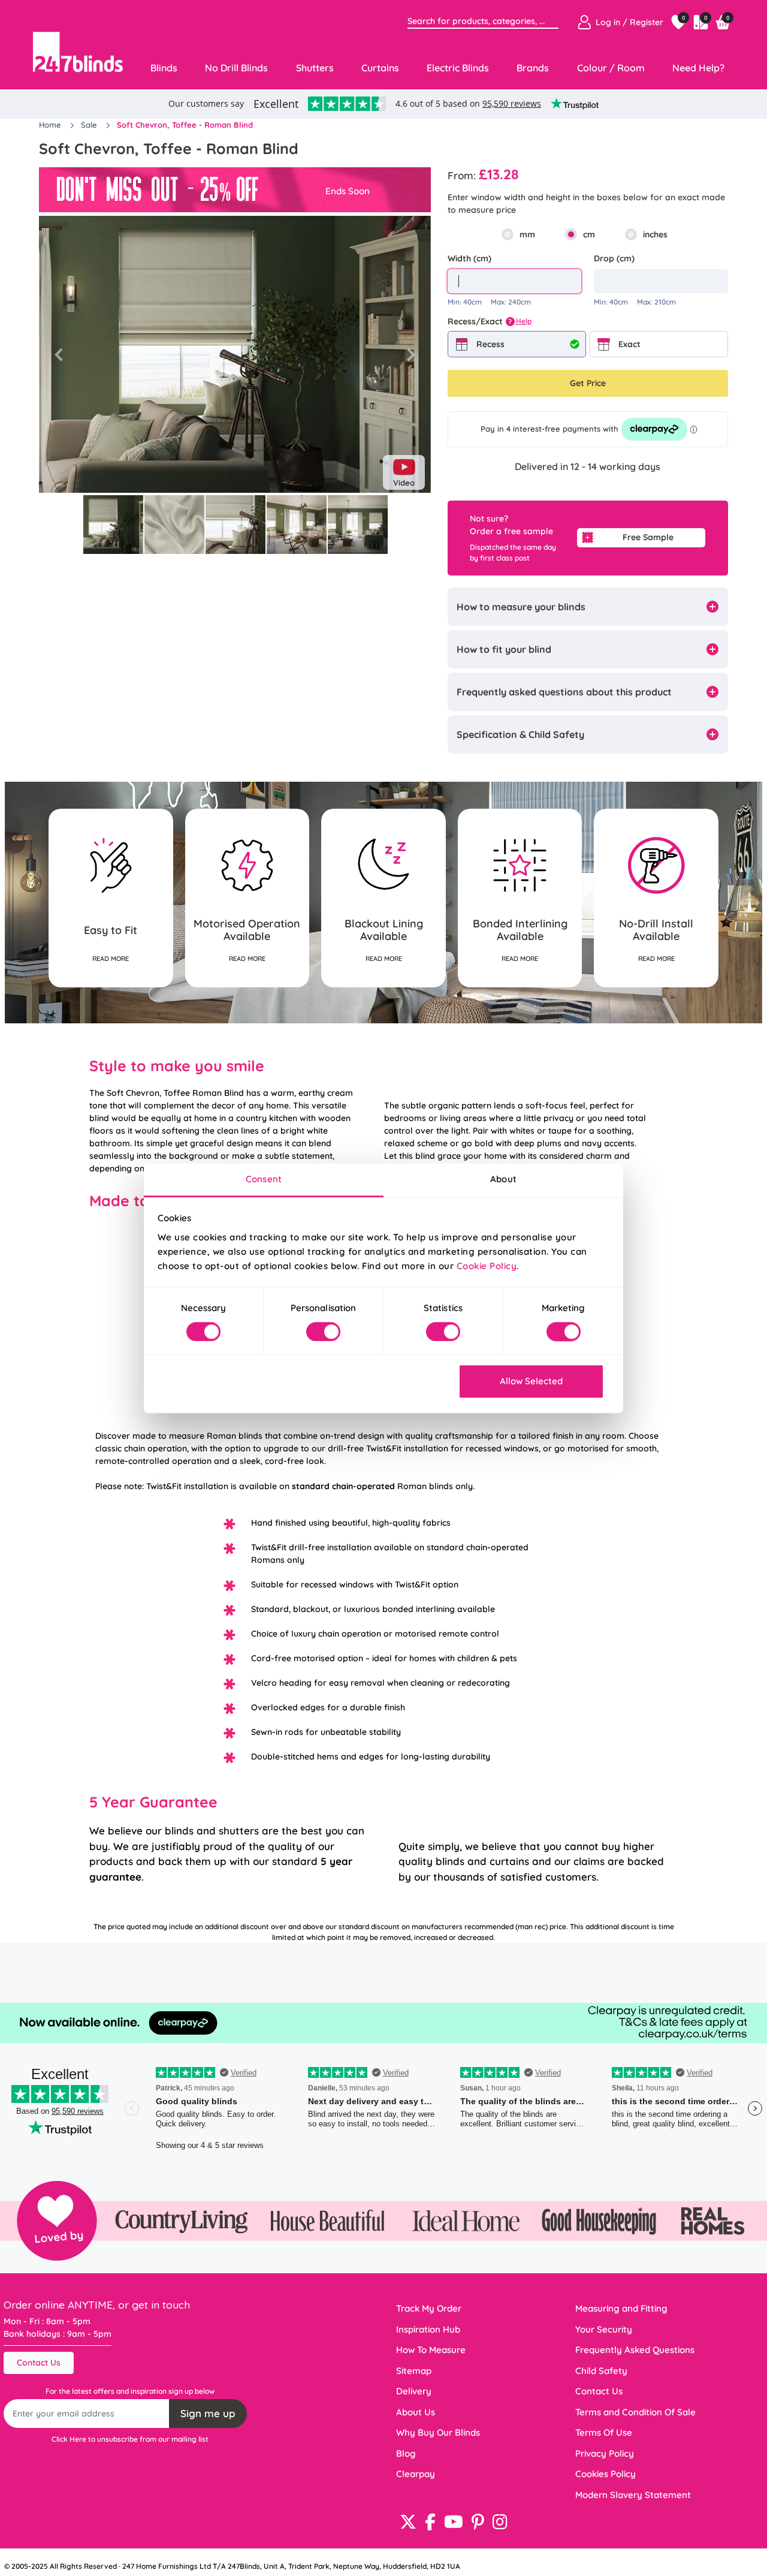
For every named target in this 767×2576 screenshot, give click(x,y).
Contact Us (39, 2363)
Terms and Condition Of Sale (635, 2412)
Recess (490, 344)
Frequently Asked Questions (635, 2350)
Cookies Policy (606, 2474)
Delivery (414, 2391)
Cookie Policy (487, 1266)
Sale (90, 125)
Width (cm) (469, 258)
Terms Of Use (604, 2432)
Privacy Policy (605, 2453)
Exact (629, 344)
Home (51, 125)
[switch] (323, 1331)
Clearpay (416, 2474)
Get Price (588, 383)
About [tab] (503, 1179)
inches (655, 234)
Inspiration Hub (428, 2329)
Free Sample (648, 537)
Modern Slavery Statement (633, 2495)
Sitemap (414, 2371)
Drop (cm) (614, 258)
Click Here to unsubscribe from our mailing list (130, 2439)
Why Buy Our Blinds (438, 2432)
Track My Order (429, 2308)
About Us (416, 2412)
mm (527, 234)
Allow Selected (531, 1382)
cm (589, 234)
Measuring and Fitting (621, 2308)
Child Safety (601, 2371)
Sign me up (208, 2413)
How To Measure (431, 2350)
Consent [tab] (264, 1179)
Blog (406, 2453)
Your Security (604, 2329)
